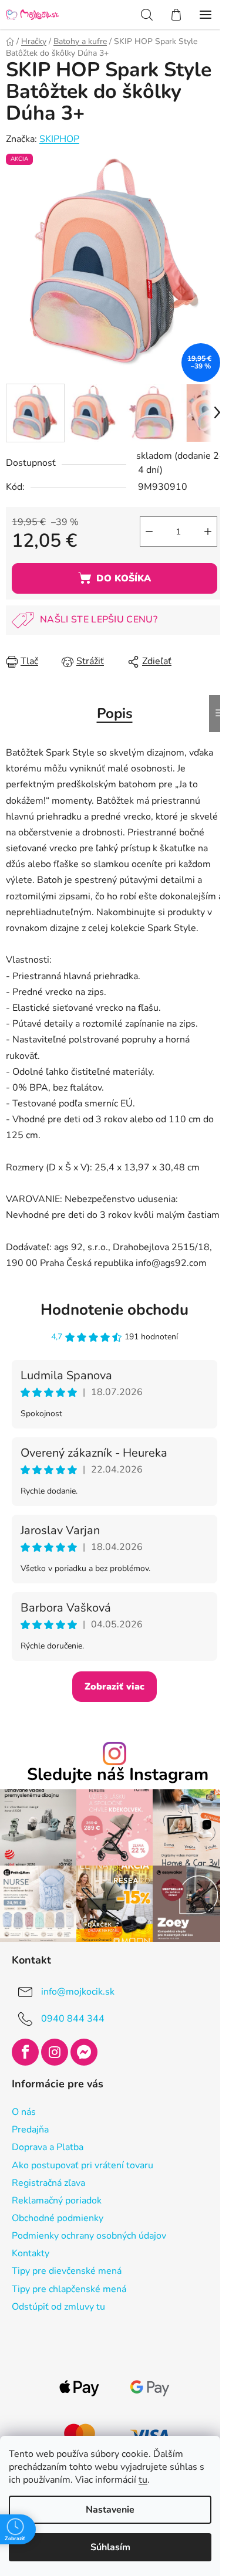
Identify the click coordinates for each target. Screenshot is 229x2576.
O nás (24, 2112)
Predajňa (30, 2130)
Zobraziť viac (114, 1687)
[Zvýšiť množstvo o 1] (208, 532)
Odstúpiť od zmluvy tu (58, 2307)
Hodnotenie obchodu (114, 1310)
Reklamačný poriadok (57, 2201)
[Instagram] (55, 2052)
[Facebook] (25, 2052)
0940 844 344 (73, 2019)
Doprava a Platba (48, 2147)
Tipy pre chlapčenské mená (69, 2289)
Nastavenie (110, 2510)
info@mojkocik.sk (78, 1992)
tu (143, 2480)
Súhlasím (110, 2547)
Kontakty (31, 2253)
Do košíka (124, 578)
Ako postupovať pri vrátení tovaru (82, 2165)
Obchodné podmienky (58, 2218)
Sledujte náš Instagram (118, 1775)
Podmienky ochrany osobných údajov (89, 2236)
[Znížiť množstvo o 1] (149, 532)
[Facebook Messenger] (84, 2052)
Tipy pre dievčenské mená (67, 2271)
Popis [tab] (115, 713)
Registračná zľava (48, 2183)
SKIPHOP (59, 139)
